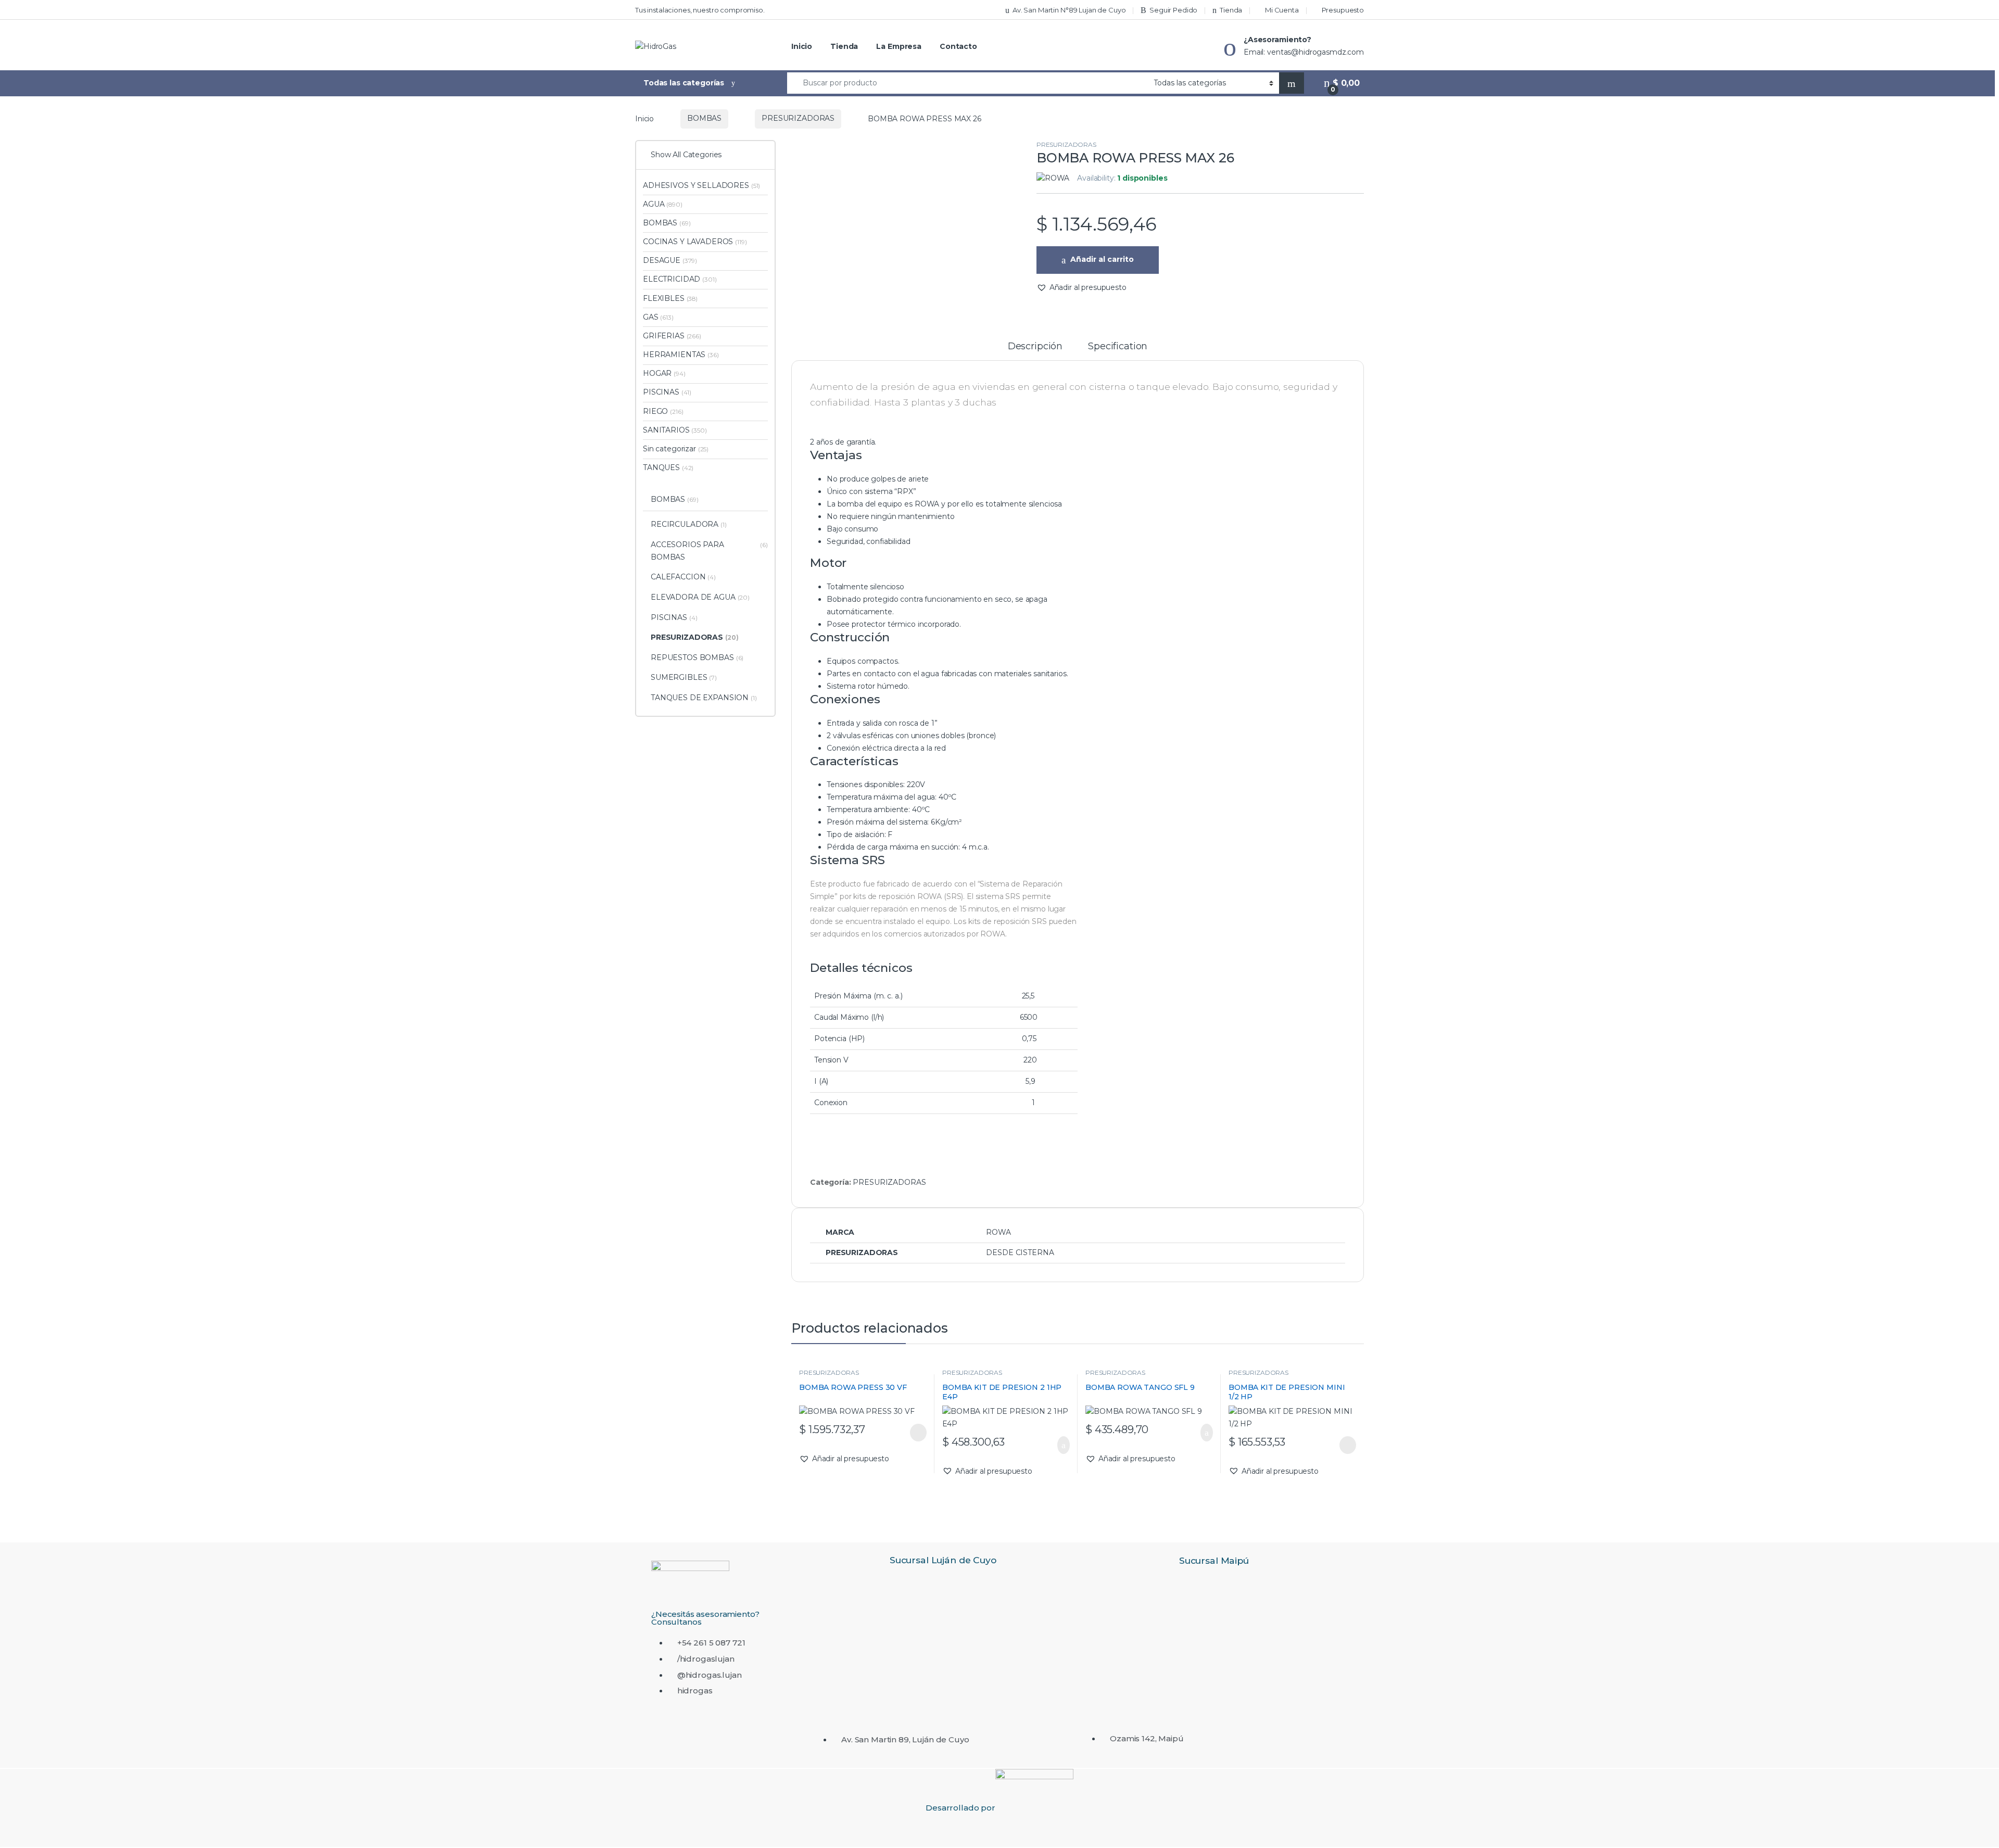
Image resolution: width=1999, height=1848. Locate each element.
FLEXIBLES (670, 298)
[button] (1081, 288)
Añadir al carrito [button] (1059, 1445)
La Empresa (899, 46)
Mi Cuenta (1282, 10)
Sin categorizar (676, 449)
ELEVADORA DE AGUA (700, 597)
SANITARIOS (675, 430)
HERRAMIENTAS (681, 355)
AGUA (663, 204)
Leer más (918, 1433)
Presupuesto (1343, 10)
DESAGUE (670, 260)
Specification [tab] (1118, 347)
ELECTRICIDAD (680, 279)
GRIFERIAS (672, 336)
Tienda (1231, 10)
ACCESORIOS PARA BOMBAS (709, 551)
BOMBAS (704, 118)
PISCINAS (667, 392)
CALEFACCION (683, 577)
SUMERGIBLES (684, 677)
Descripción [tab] (1035, 347)
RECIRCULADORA (689, 524)
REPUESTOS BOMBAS (697, 657)
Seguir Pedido (1173, 10)
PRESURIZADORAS (798, 118)
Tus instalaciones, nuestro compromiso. (700, 10)
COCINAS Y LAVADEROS (695, 242)
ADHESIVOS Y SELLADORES (701, 185)
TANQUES (668, 467)
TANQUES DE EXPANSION (704, 698)
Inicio (802, 46)
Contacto (958, 46)
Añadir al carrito (1102, 259)
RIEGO (663, 411)
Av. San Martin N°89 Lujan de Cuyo (1069, 10)
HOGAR (664, 373)
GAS (658, 317)
